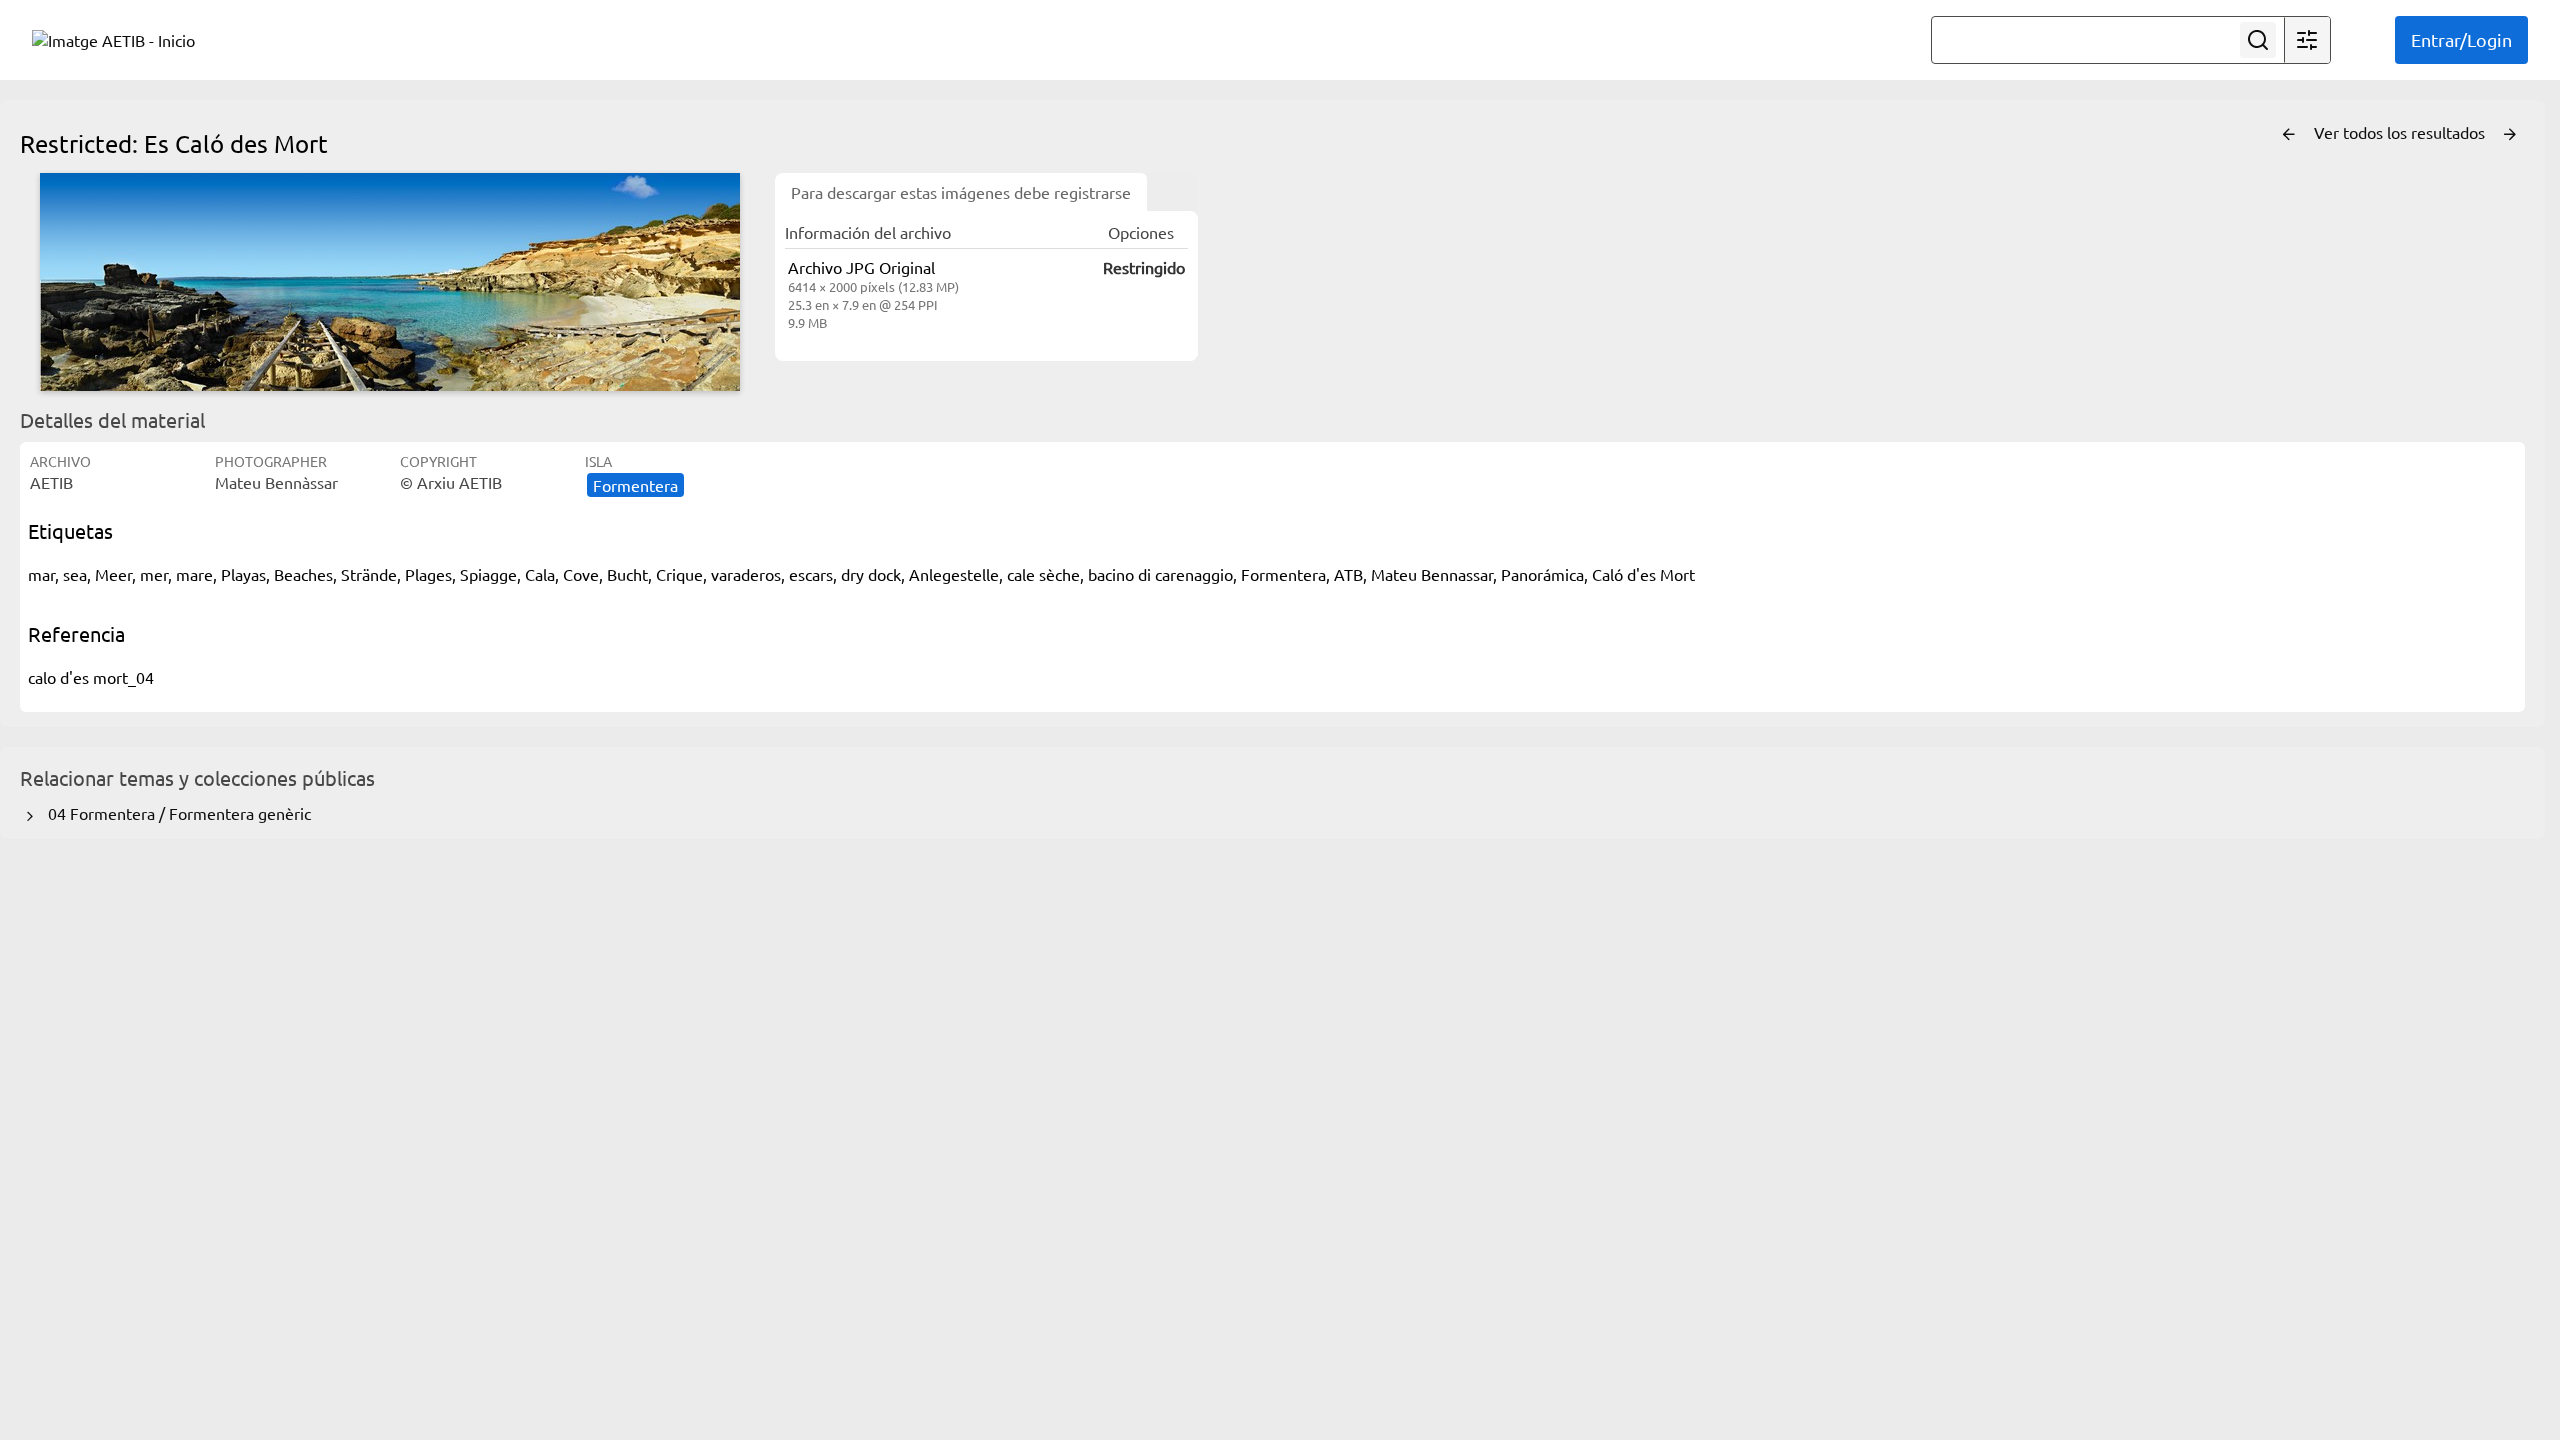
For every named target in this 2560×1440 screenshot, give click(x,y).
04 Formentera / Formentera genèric (175, 813)
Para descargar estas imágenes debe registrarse (961, 192)
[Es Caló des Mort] (390, 282)
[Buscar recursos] (2258, 40)
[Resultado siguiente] (2510, 135)
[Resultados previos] (2289, 135)
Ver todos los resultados (2401, 132)
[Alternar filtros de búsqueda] (2307, 40)
